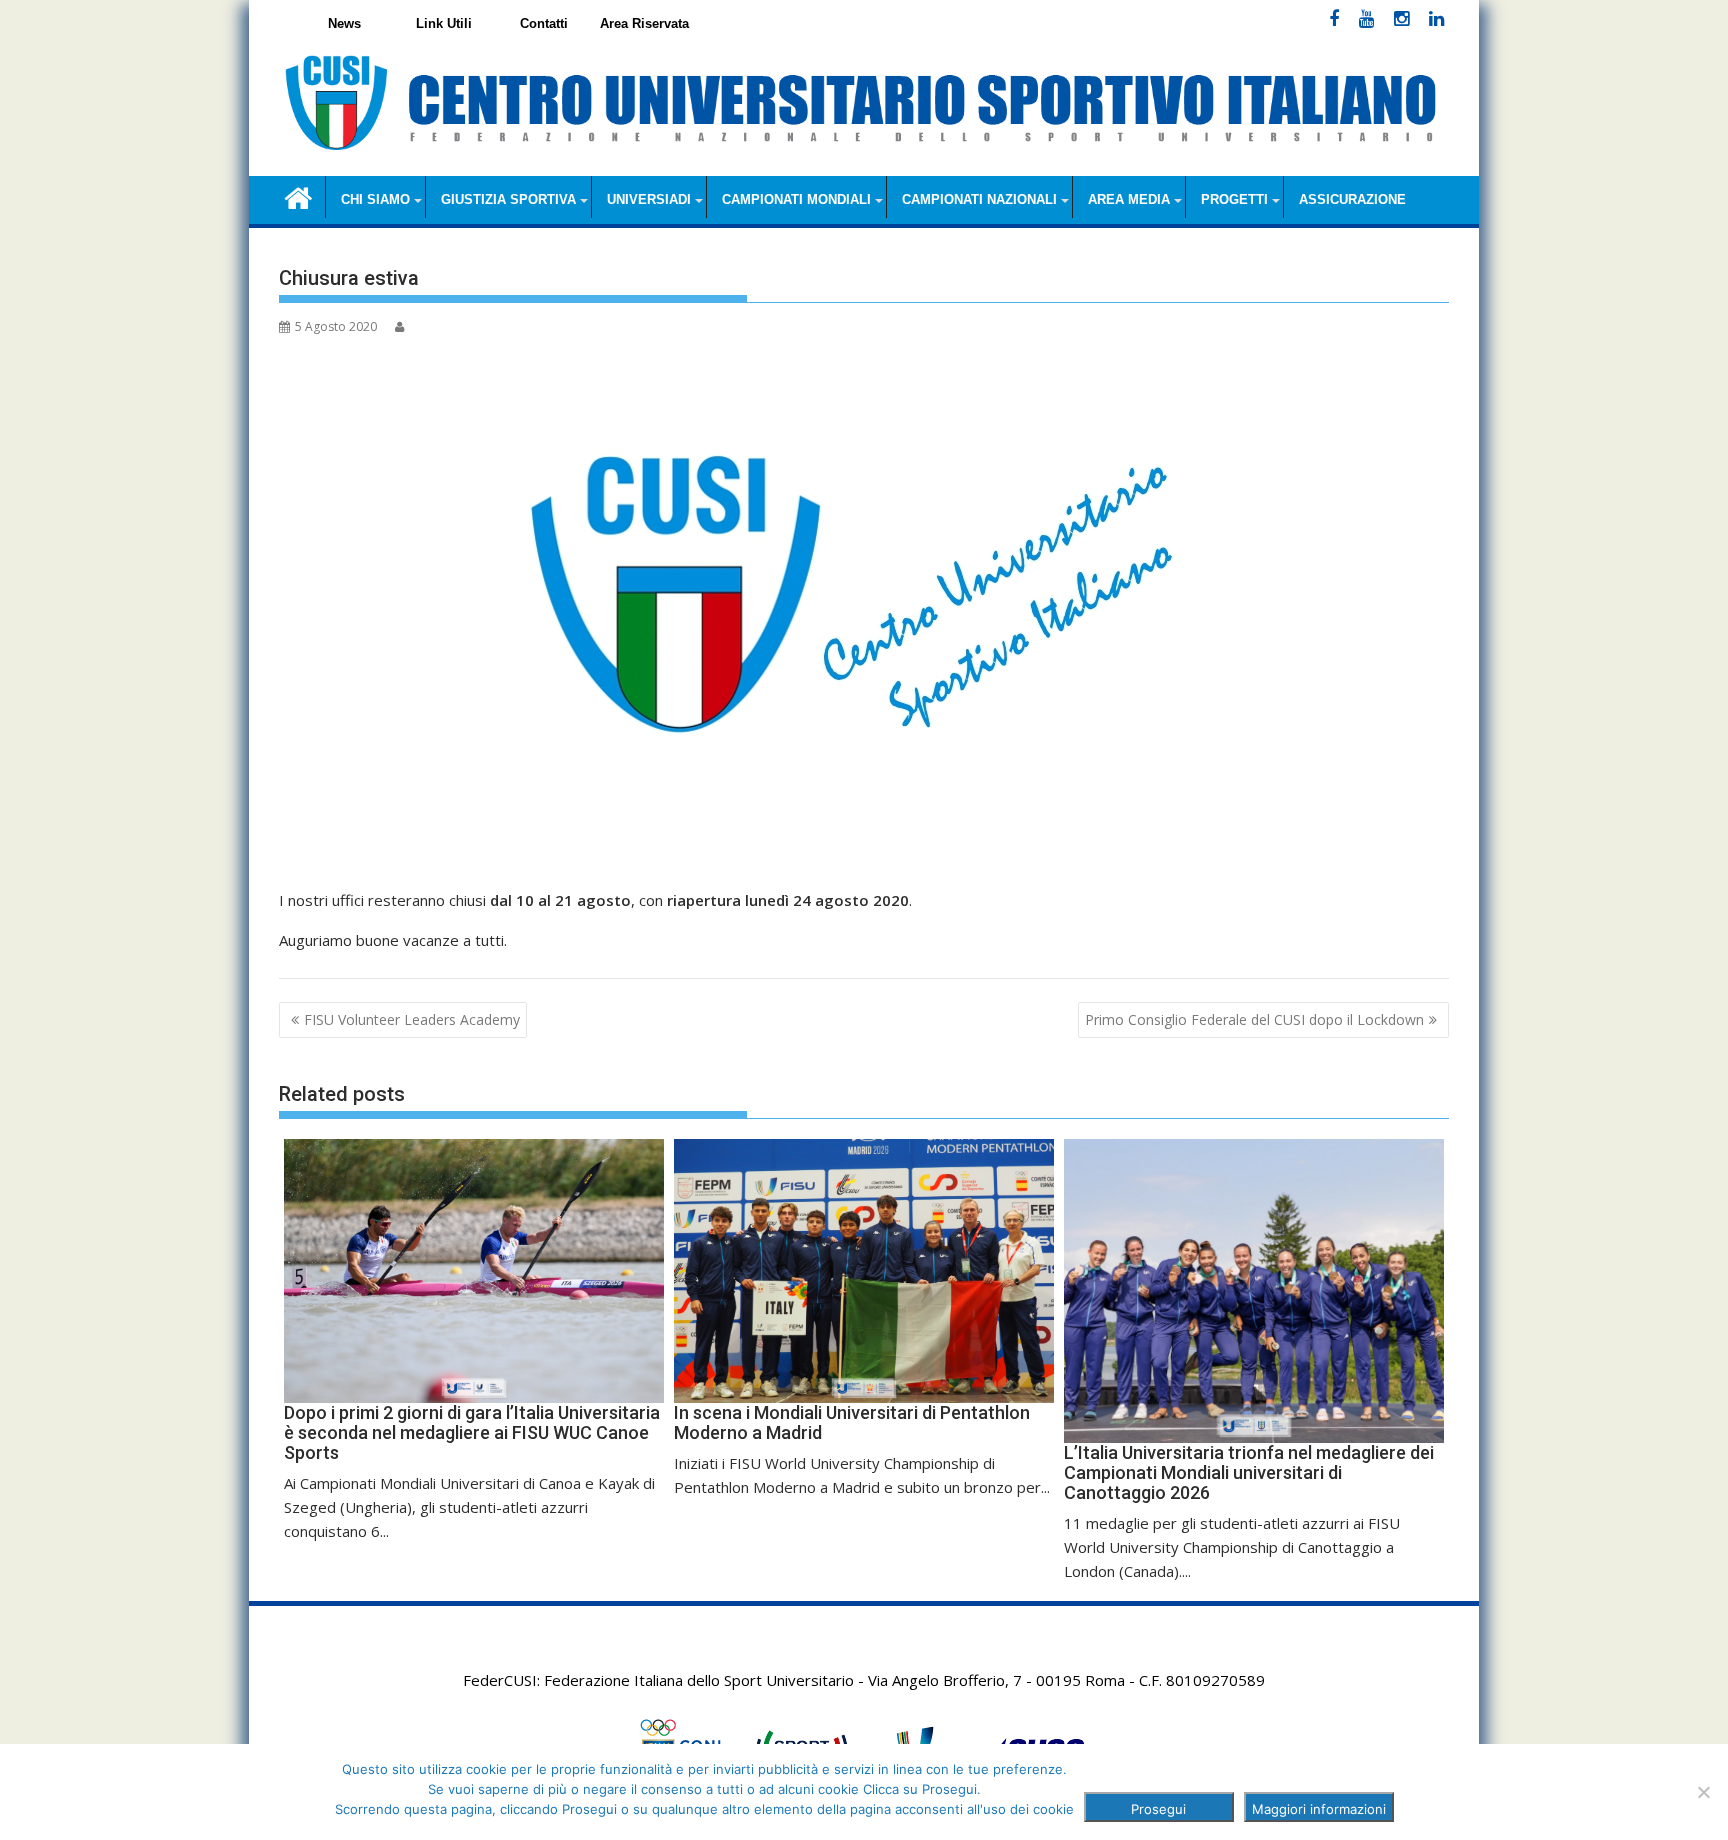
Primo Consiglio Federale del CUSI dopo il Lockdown (1254, 1019)
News (344, 23)
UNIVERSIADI (649, 199)
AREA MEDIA (1129, 199)
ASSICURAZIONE (1352, 199)
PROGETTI (1234, 199)
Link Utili (444, 23)
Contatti (544, 23)
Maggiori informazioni (1319, 1809)
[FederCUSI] (298, 196)
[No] (1703, 1792)
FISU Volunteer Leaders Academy (412, 1019)
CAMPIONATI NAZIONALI (979, 199)
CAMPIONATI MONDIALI (796, 199)
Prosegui (1158, 1809)
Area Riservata (644, 23)
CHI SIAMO (375, 199)
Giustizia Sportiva (508, 199)
